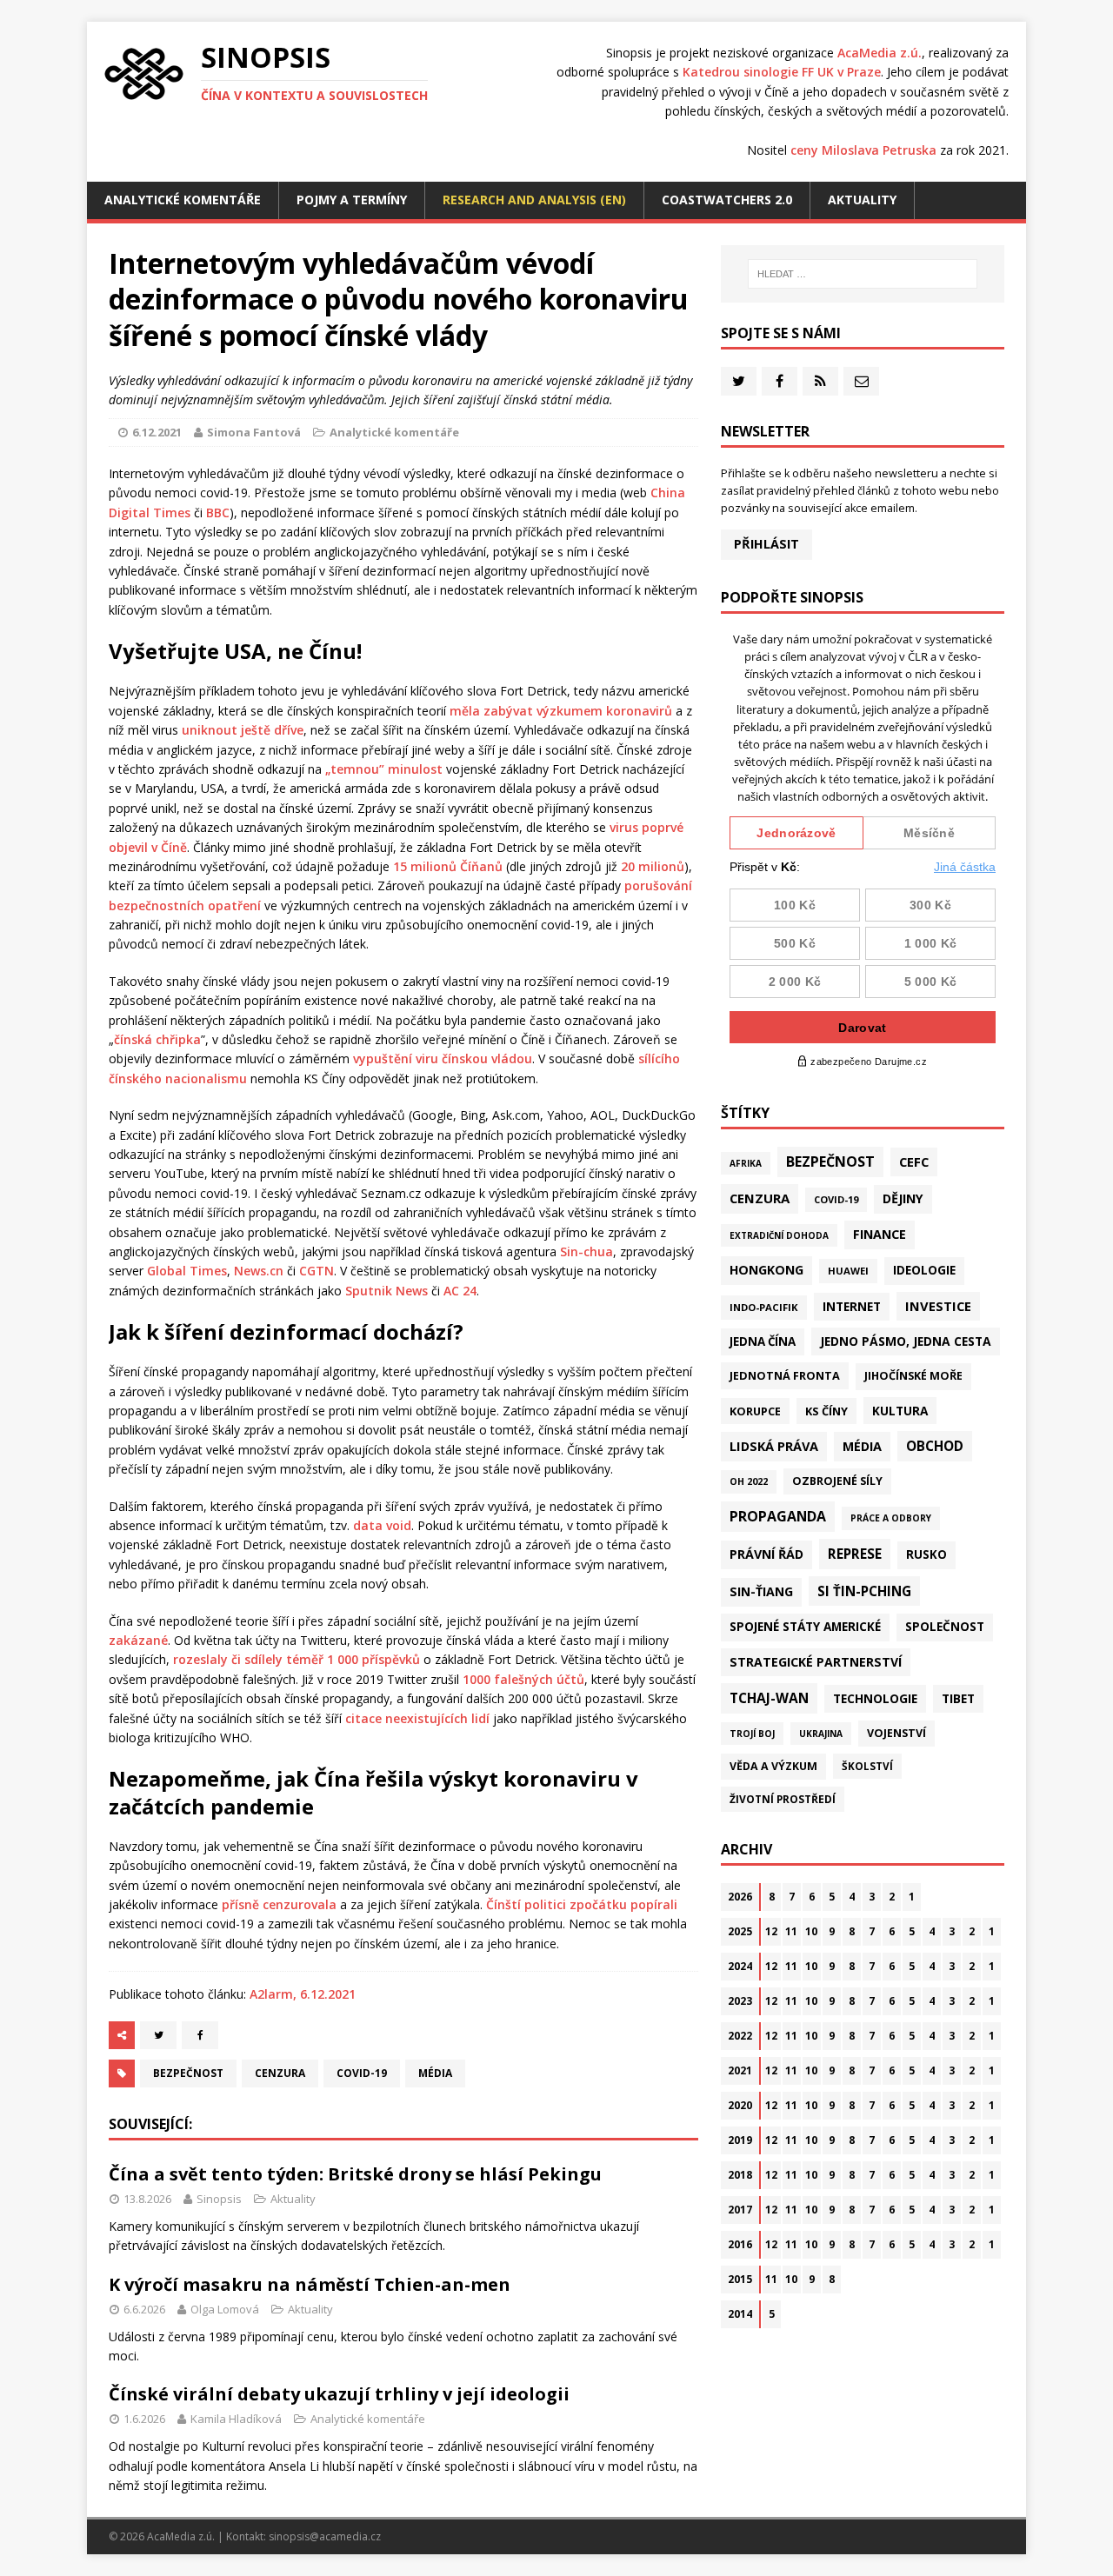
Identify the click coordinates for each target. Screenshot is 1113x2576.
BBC (218, 513)
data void (382, 1525)
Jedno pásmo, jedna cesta (906, 1341)
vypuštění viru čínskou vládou (443, 1058)
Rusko (926, 1554)
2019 (740, 2140)
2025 (740, 1931)
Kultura (900, 1411)
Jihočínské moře (913, 1376)
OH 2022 (749, 1481)
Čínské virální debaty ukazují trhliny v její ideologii (339, 2394)
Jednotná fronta (785, 1375)
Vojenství (896, 1733)
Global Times (187, 1271)
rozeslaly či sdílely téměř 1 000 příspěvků (297, 1659)
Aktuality (862, 200)
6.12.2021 (157, 432)
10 (811, 1931)
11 (791, 1931)
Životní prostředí (783, 1799)
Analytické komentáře (183, 200)
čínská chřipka (157, 1039)
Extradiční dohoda (779, 1235)
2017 (740, 2210)
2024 (740, 1966)
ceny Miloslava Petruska (863, 150)
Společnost (945, 1627)
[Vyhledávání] (863, 274)
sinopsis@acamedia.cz (325, 2536)
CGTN (317, 1271)
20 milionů (653, 866)
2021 (740, 2070)
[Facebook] (780, 381)
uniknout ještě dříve (243, 730)
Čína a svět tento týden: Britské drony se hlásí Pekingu (355, 2174)
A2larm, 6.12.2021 (303, 1994)
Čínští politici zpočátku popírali (582, 1904)
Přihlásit (766, 544)
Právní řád (766, 1554)
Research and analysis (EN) (534, 200)
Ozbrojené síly (837, 1481)
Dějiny (903, 1198)
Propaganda (778, 1516)
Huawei (848, 1271)
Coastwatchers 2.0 (727, 200)
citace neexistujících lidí (417, 1718)
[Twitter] (739, 381)
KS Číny (826, 1411)
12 (771, 1931)
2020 (740, 2105)
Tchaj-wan (769, 1698)
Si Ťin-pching (864, 1591)
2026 (740, 1897)
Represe (855, 1554)
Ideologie (924, 1270)
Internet (852, 1306)
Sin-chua (586, 1251)
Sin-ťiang (761, 1591)
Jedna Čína (763, 1341)
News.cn (259, 1271)
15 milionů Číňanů (448, 866)
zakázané (138, 1640)
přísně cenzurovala (279, 1904)
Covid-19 (362, 2073)
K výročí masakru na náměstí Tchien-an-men (310, 2284)
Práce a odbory (891, 1518)
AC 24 (460, 1291)
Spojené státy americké (805, 1627)
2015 (740, 2279)
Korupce (755, 1411)
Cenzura (280, 2073)
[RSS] (820, 381)
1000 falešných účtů (523, 1679)
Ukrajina (821, 1734)
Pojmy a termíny (352, 200)
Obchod (935, 1446)
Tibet (958, 1698)
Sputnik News (387, 1291)
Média (435, 2073)
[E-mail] (861, 381)
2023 (740, 2001)
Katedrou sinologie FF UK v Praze (782, 72)
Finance (880, 1234)
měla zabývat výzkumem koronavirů (561, 711)
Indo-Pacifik (764, 1307)
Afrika (746, 1163)
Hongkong (766, 1270)
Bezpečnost (188, 2073)
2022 (740, 2036)
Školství (867, 1766)
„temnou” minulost (384, 769)
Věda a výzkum (773, 1766)
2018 (740, 2175)
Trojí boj (752, 1734)
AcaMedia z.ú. (880, 53)
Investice (938, 1306)
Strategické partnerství (816, 1662)
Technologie (875, 1698)
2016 (740, 2244)
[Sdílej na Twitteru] (158, 2035)
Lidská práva (774, 1446)
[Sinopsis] (144, 74)
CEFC (914, 1162)
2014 (740, 2314)
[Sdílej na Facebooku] (200, 2035)
